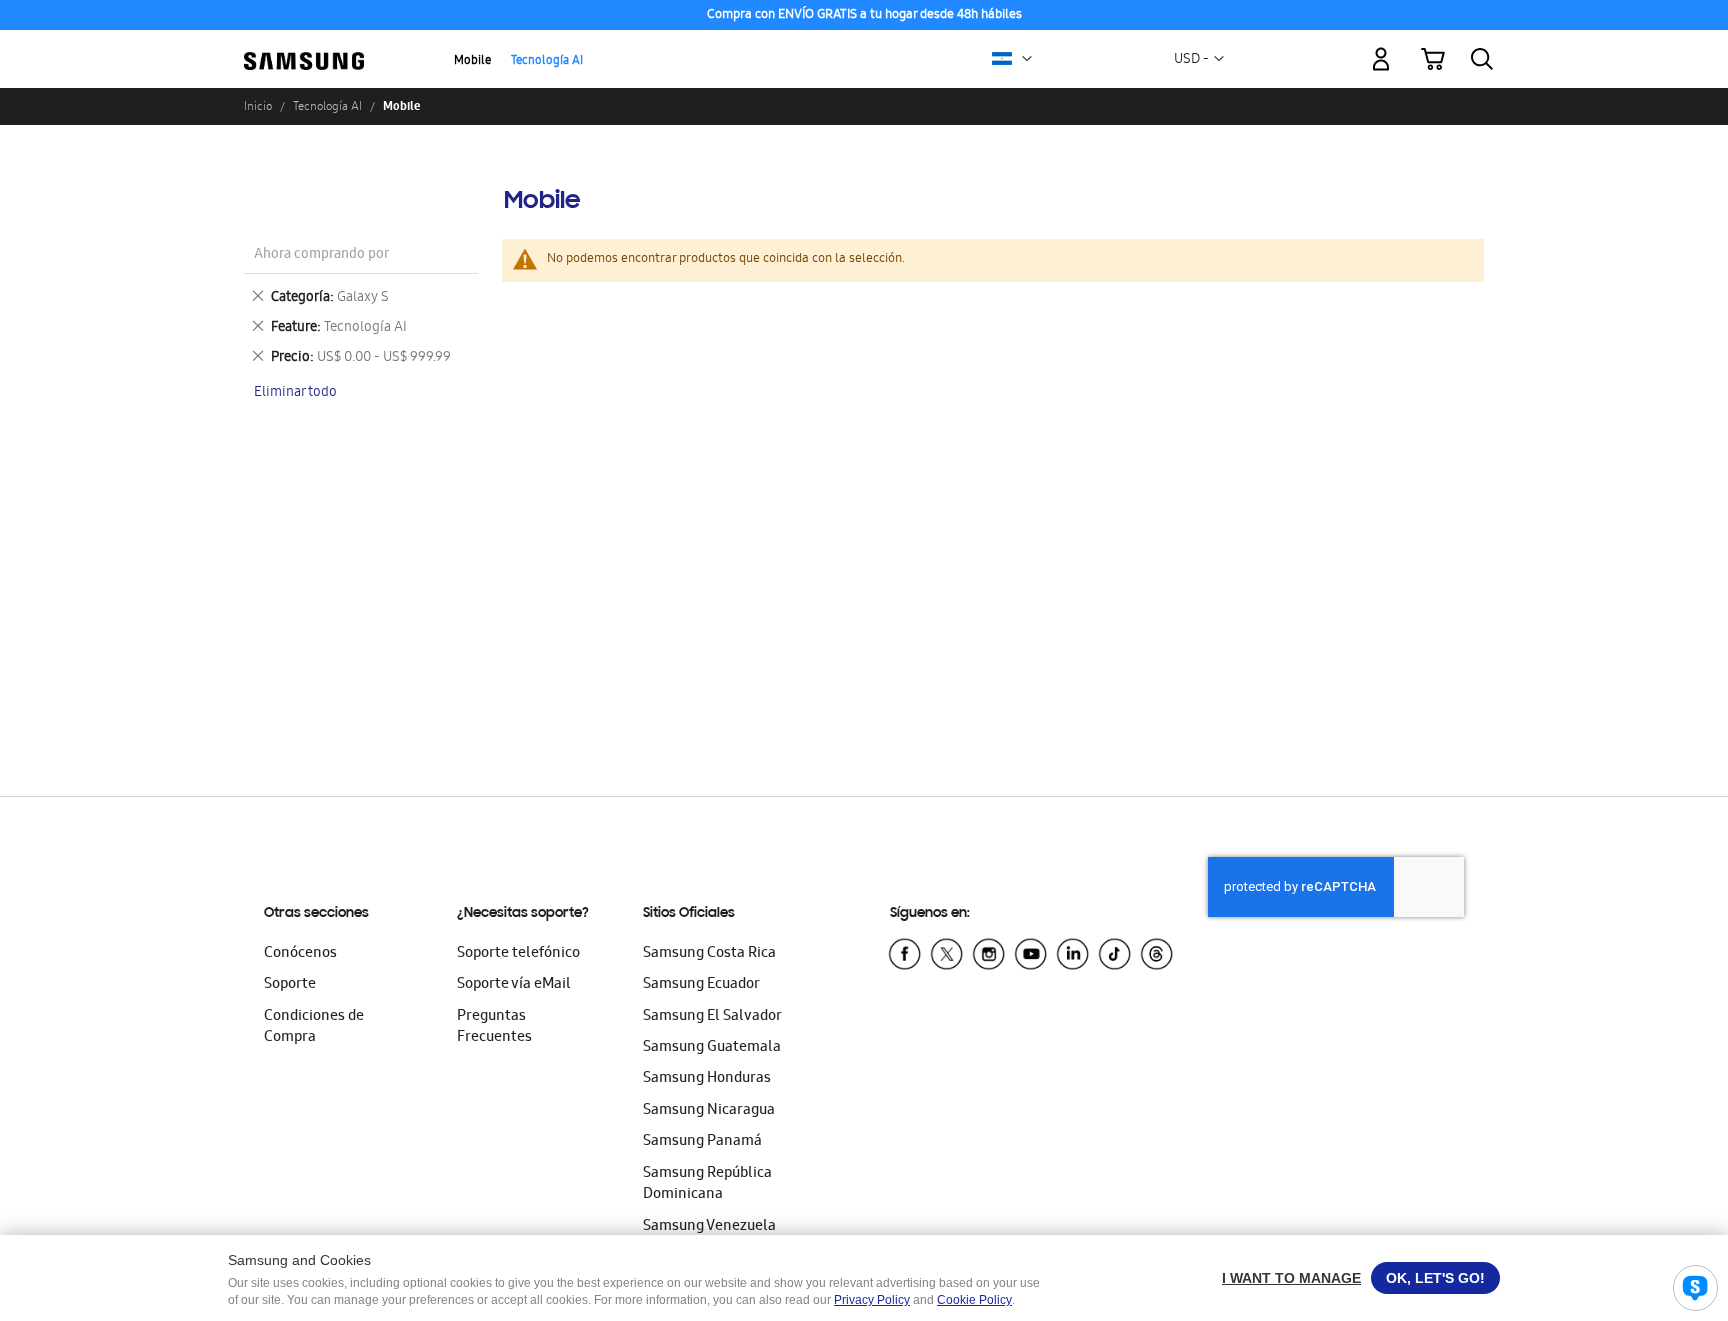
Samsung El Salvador (712, 1017)
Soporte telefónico (518, 954)
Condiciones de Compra (314, 1027)
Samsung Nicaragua (709, 1111)
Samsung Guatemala (712, 1048)
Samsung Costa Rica (709, 954)
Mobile (472, 61)
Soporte (290, 985)
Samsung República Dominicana (707, 1184)
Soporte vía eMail (514, 985)
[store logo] (304, 47)
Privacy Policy (872, 1300)
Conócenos (300, 954)
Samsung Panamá (702, 1142)
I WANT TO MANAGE (1291, 1278)
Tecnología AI (547, 61)
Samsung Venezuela (709, 1227)
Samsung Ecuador (701, 985)
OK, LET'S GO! (1435, 1278)
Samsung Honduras (707, 1079)
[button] (1027, 59)
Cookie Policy (974, 1300)
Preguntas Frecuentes (494, 1027)
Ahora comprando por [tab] (321, 255)
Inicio (258, 106)
